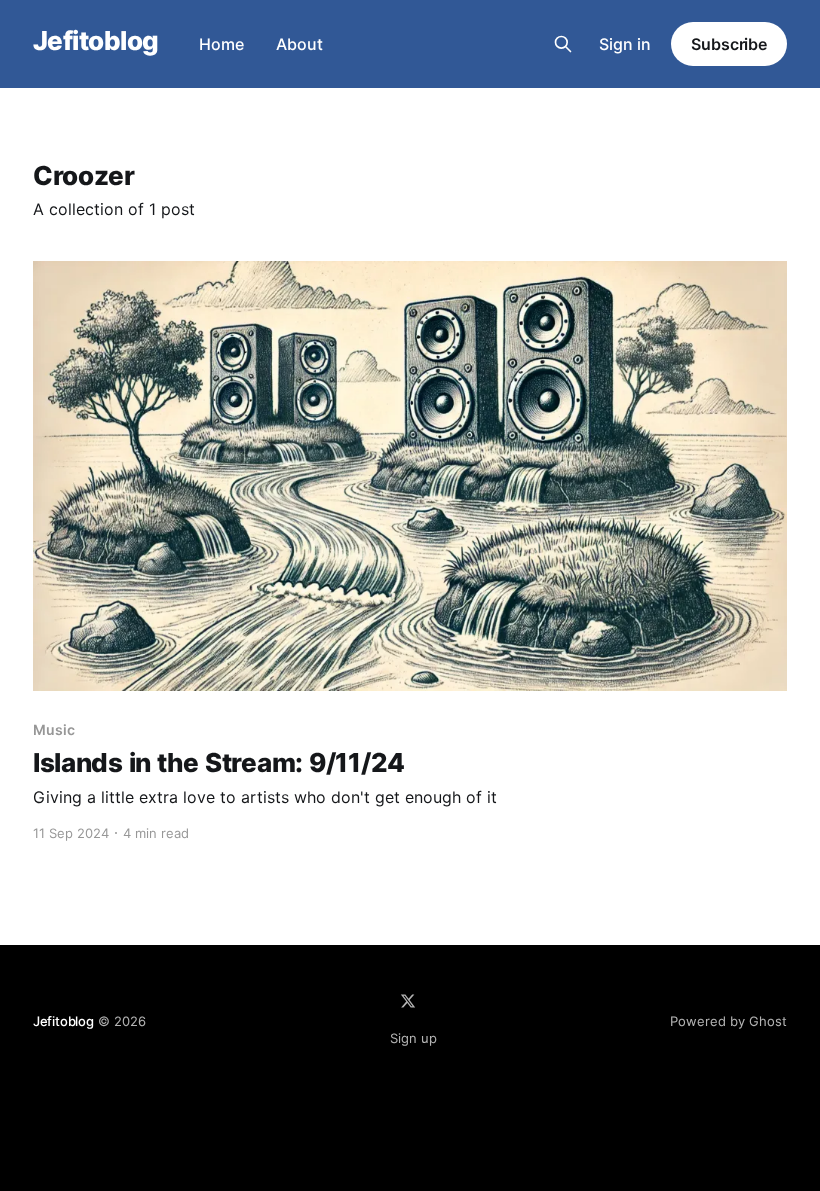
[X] (408, 1001)
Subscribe (729, 44)
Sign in (625, 44)
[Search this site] (563, 44)
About (299, 44)
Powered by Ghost (728, 1021)
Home (221, 44)
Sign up (413, 1038)
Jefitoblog (96, 41)
